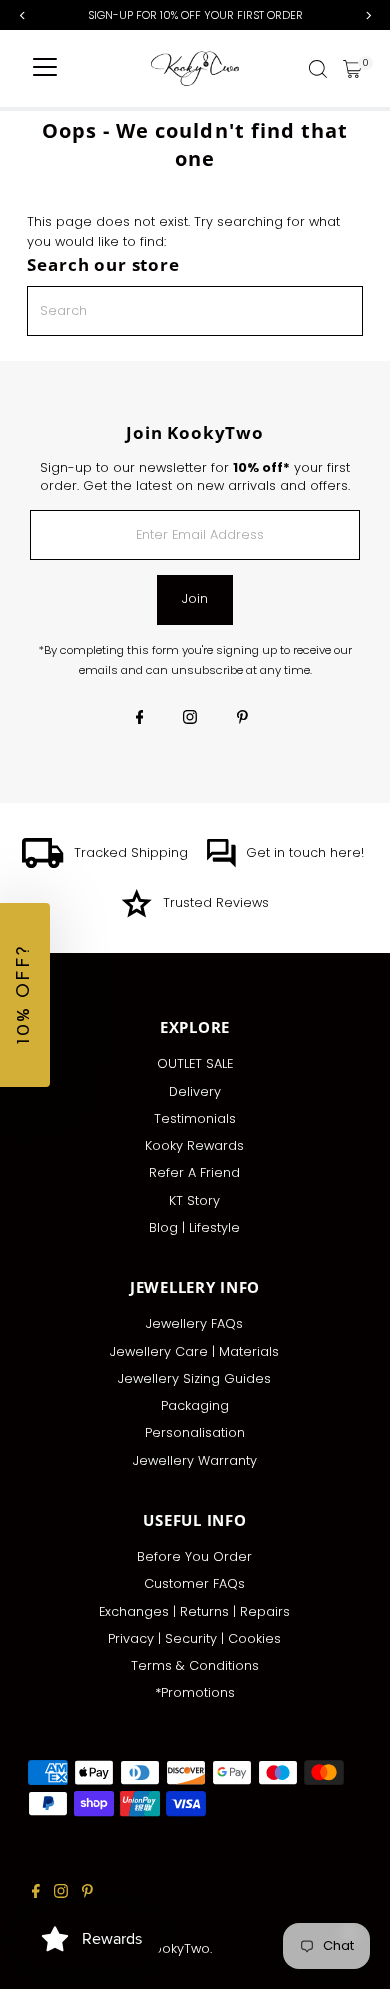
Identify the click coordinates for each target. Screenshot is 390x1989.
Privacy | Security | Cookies (194, 1638)
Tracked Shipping (131, 852)
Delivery (195, 1091)
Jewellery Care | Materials (194, 1351)
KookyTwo (178, 1948)
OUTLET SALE (195, 1063)
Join (195, 598)
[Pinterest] (242, 719)
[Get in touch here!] (221, 863)
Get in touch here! (305, 852)
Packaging (195, 1405)
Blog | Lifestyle (194, 1227)
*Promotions (195, 1692)
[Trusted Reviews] (136, 913)
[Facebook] (140, 719)
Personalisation (195, 1432)
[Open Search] (318, 69)
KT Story (194, 1200)
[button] (25, 995)
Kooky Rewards (194, 1145)
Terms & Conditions (195, 1665)
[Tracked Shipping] (43, 863)
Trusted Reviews (216, 902)
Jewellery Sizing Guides (194, 1378)
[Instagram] (190, 719)
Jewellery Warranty (195, 1460)
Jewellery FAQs (194, 1323)
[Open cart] (352, 69)
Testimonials (195, 1118)
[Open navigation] (45, 69)
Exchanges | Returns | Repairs (194, 1611)
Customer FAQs (194, 1583)
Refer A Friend (194, 1172)
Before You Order (194, 1556)
